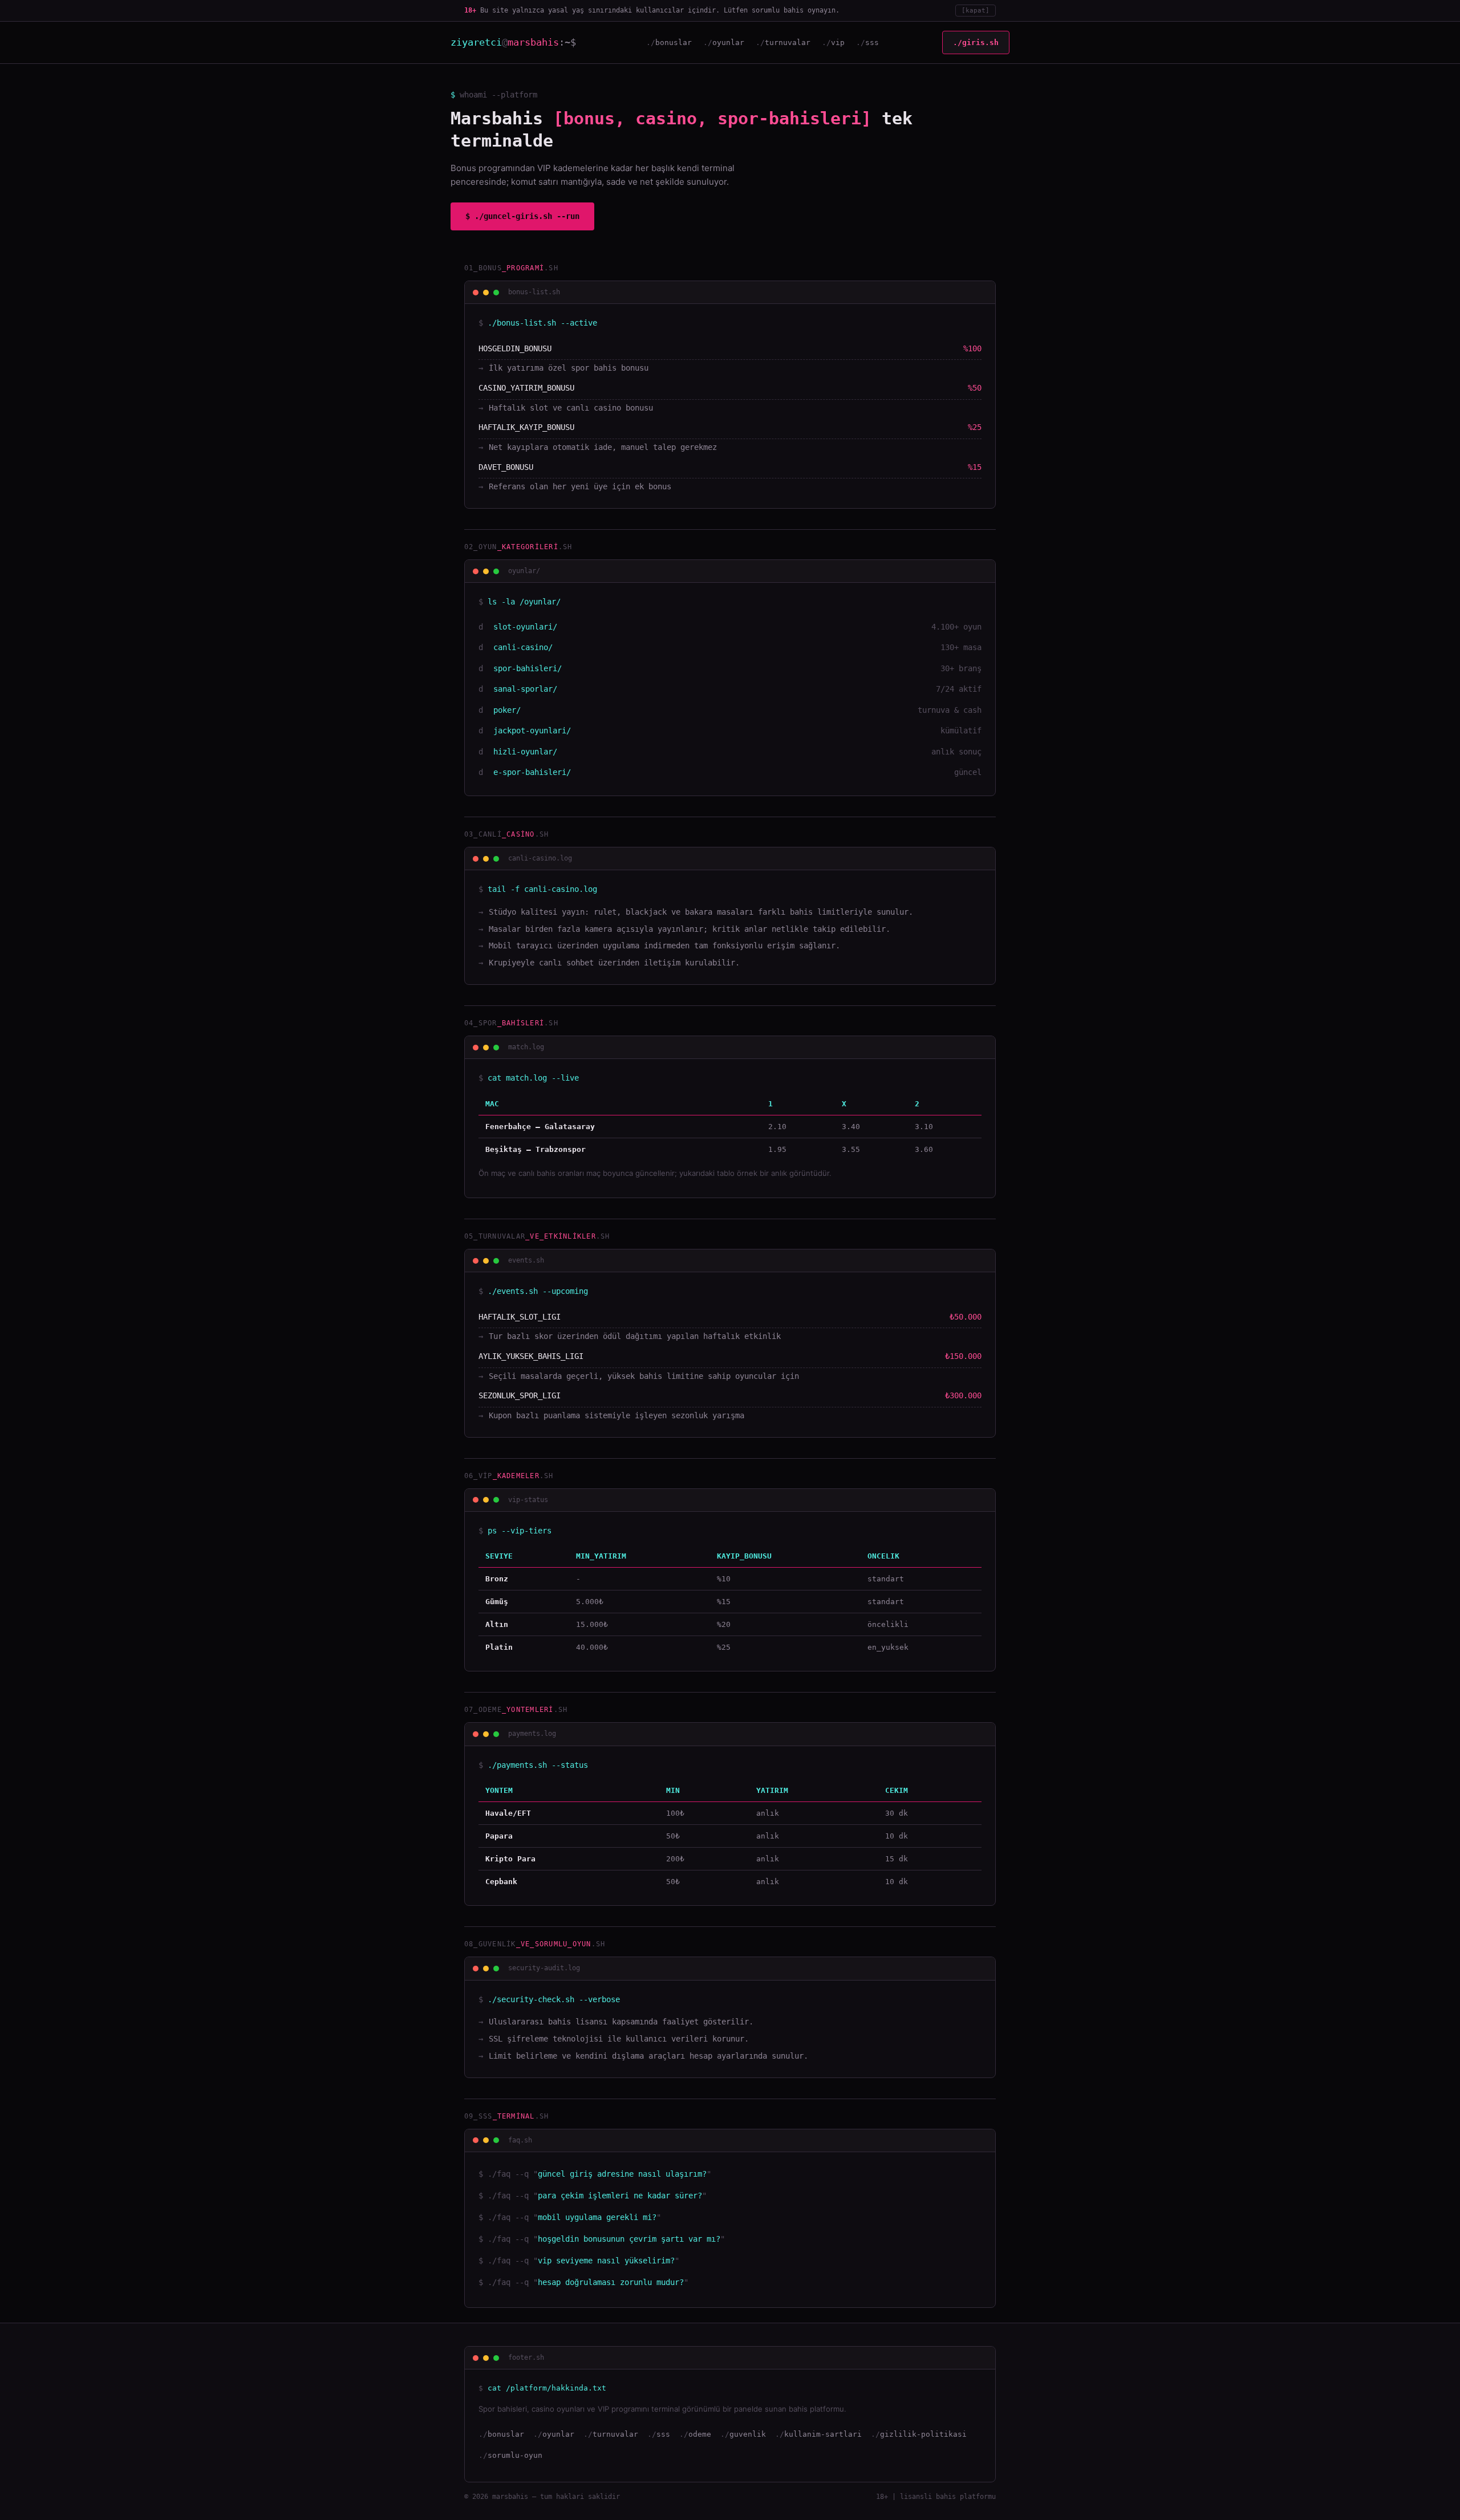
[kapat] (976, 11)
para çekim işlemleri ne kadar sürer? (620, 2196)
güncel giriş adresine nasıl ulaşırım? (622, 2174)
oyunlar (728, 42)
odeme (700, 2434)
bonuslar (674, 42)
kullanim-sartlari (823, 2434)
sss (872, 42)
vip (838, 42)
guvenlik (748, 2434)
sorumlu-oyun (515, 2455)
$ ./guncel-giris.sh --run (522, 216)
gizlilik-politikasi (923, 2434)
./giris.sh (976, 42)
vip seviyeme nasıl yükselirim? (606, 2261)
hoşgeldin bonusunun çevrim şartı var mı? (629, 2239)
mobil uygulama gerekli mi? (597, 2217)
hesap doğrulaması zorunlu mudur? (611, 2282)
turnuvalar (788, 42)
